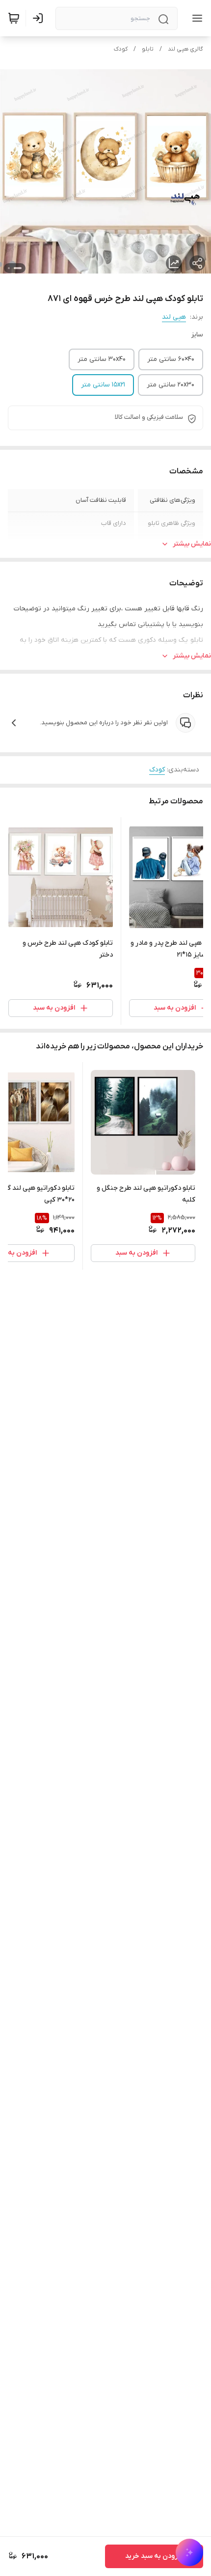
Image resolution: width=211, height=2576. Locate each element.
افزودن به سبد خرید (154, 2556)
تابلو (148, 49)
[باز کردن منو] (195, 18)
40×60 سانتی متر (171, 359)
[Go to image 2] (9, 268)
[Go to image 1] (18, 268)
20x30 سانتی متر (171, 385)
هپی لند (174, 317)
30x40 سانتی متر (102, 359)
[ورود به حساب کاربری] (40, 18)
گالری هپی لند (185, 49)
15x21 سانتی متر (103, 385)
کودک (121, 49)
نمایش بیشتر (192, 544)
